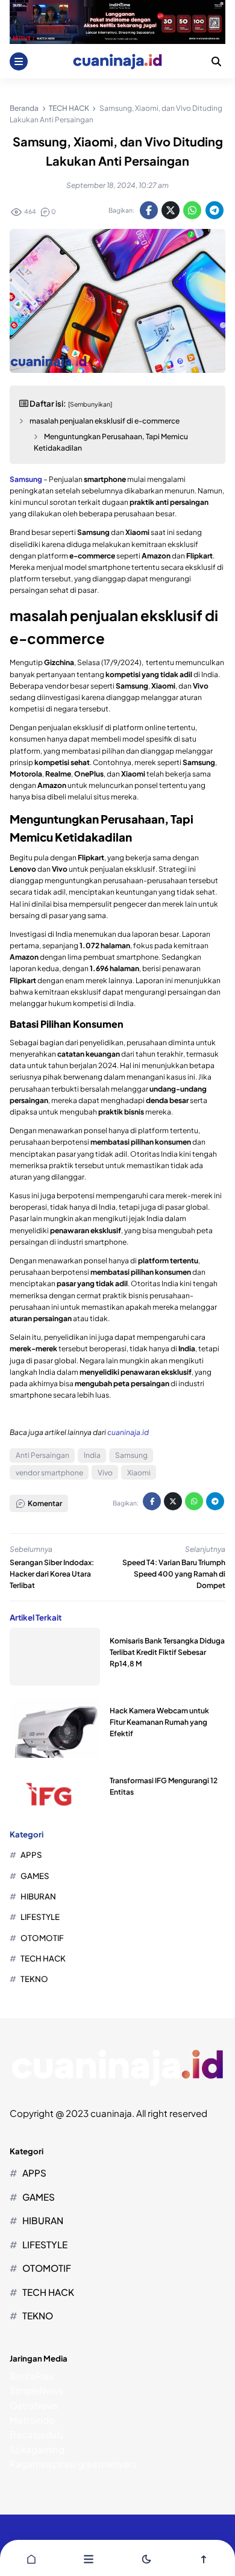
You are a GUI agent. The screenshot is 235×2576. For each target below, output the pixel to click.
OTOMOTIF (42, 1938)
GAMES (35, 1876)
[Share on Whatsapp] (192, 210)
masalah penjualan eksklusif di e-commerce (105, 421)
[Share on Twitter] (171, 210)
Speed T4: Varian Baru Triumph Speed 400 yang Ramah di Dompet (174, 1574)
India (92, 1455)
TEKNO (34, 1979)
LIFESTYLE (40, 1917)
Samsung (131, 1455)
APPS (31, 1855)
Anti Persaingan (42, 1455)
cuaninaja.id (128, 1432)
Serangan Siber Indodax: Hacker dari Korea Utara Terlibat (52, 1574)
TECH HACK (43, 1958)
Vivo (105, 1473)
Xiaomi (139, 1473)
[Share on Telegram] (215, 210)
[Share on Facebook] (149, 210)
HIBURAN (38, 1896)
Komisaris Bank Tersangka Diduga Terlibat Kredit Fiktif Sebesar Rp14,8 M (167, 1652)
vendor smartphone (49, 1473)
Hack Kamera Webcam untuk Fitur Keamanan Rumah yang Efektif (159, 1722)
